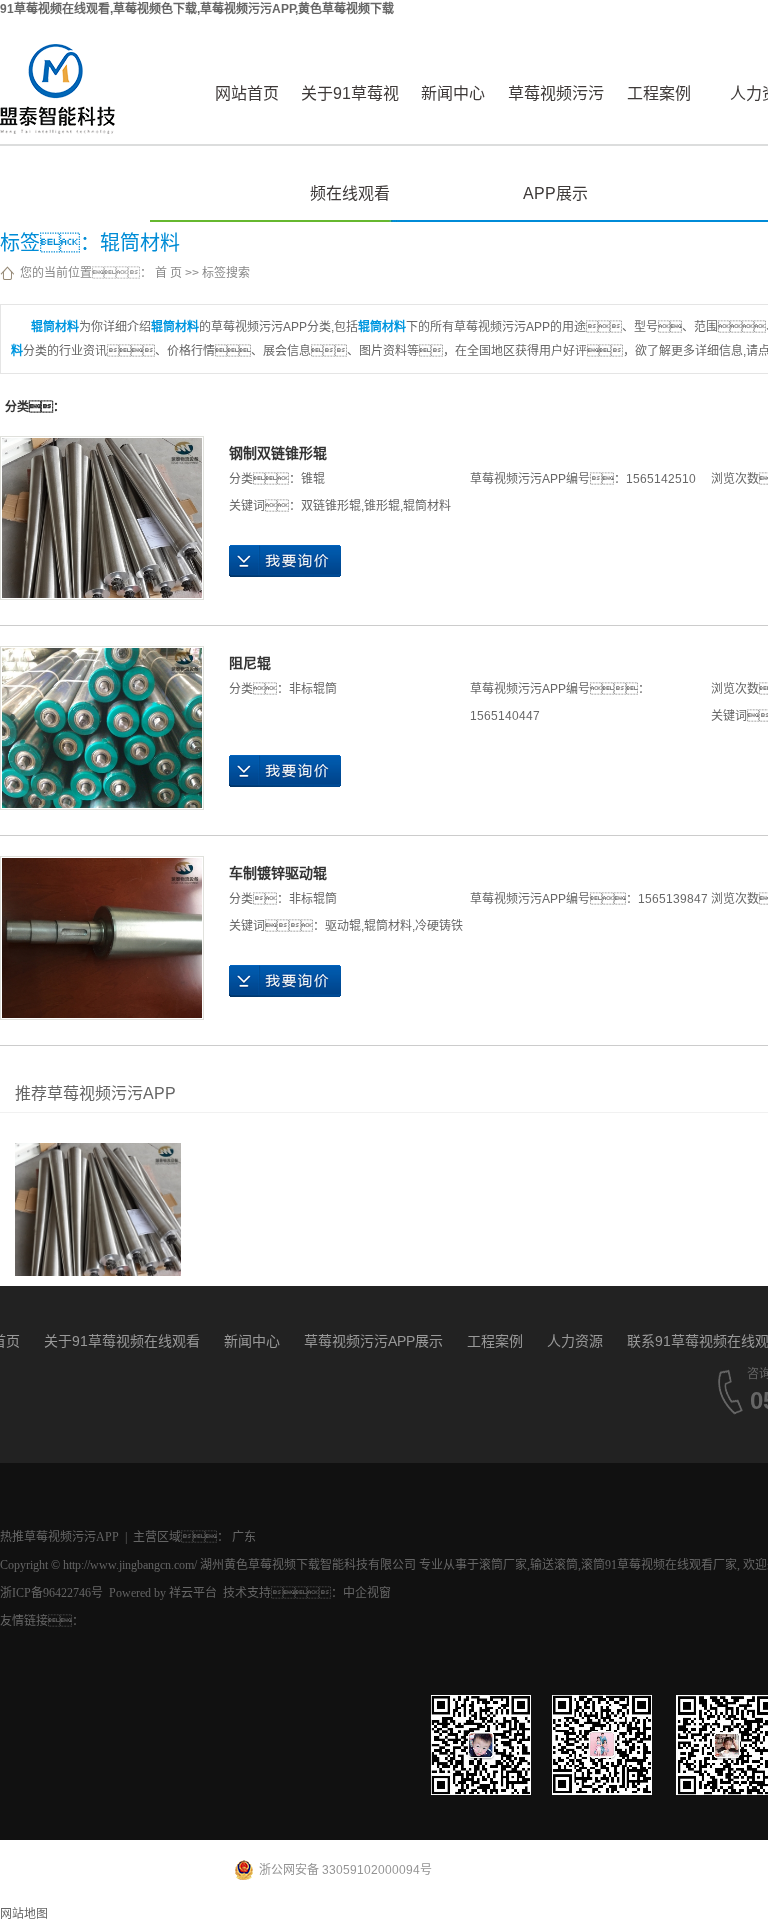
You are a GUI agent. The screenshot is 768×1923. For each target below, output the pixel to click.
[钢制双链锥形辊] (102, 518)
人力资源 (575, 1341)
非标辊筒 (313, 689)
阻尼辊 (250, 663)
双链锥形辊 (331, 506)
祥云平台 (193, 1593)
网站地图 (24, 1914)
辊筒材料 (427, 506)
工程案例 (659, 93)
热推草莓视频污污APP (59, 1537)
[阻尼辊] (102, 728)
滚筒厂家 (503, 1565)
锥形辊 (382, 506)
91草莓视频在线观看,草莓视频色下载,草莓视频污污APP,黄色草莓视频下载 (197, 9)
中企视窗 (367, 1593)
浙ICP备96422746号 (51, 1593)
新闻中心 (453, 93)
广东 (244, 1537)
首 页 (168, 273)
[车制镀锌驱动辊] (102, 938)
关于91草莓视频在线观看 (350, 114)
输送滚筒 (554, 1565)
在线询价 (285, 561)
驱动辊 (343, 926)
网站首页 (247, 93)
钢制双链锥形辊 (278, 453)
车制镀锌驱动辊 (278, 873)
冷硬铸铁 (439, 926)
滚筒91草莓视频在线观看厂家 (659, 1565)
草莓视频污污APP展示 (556, 114)
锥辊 (313, 479)
